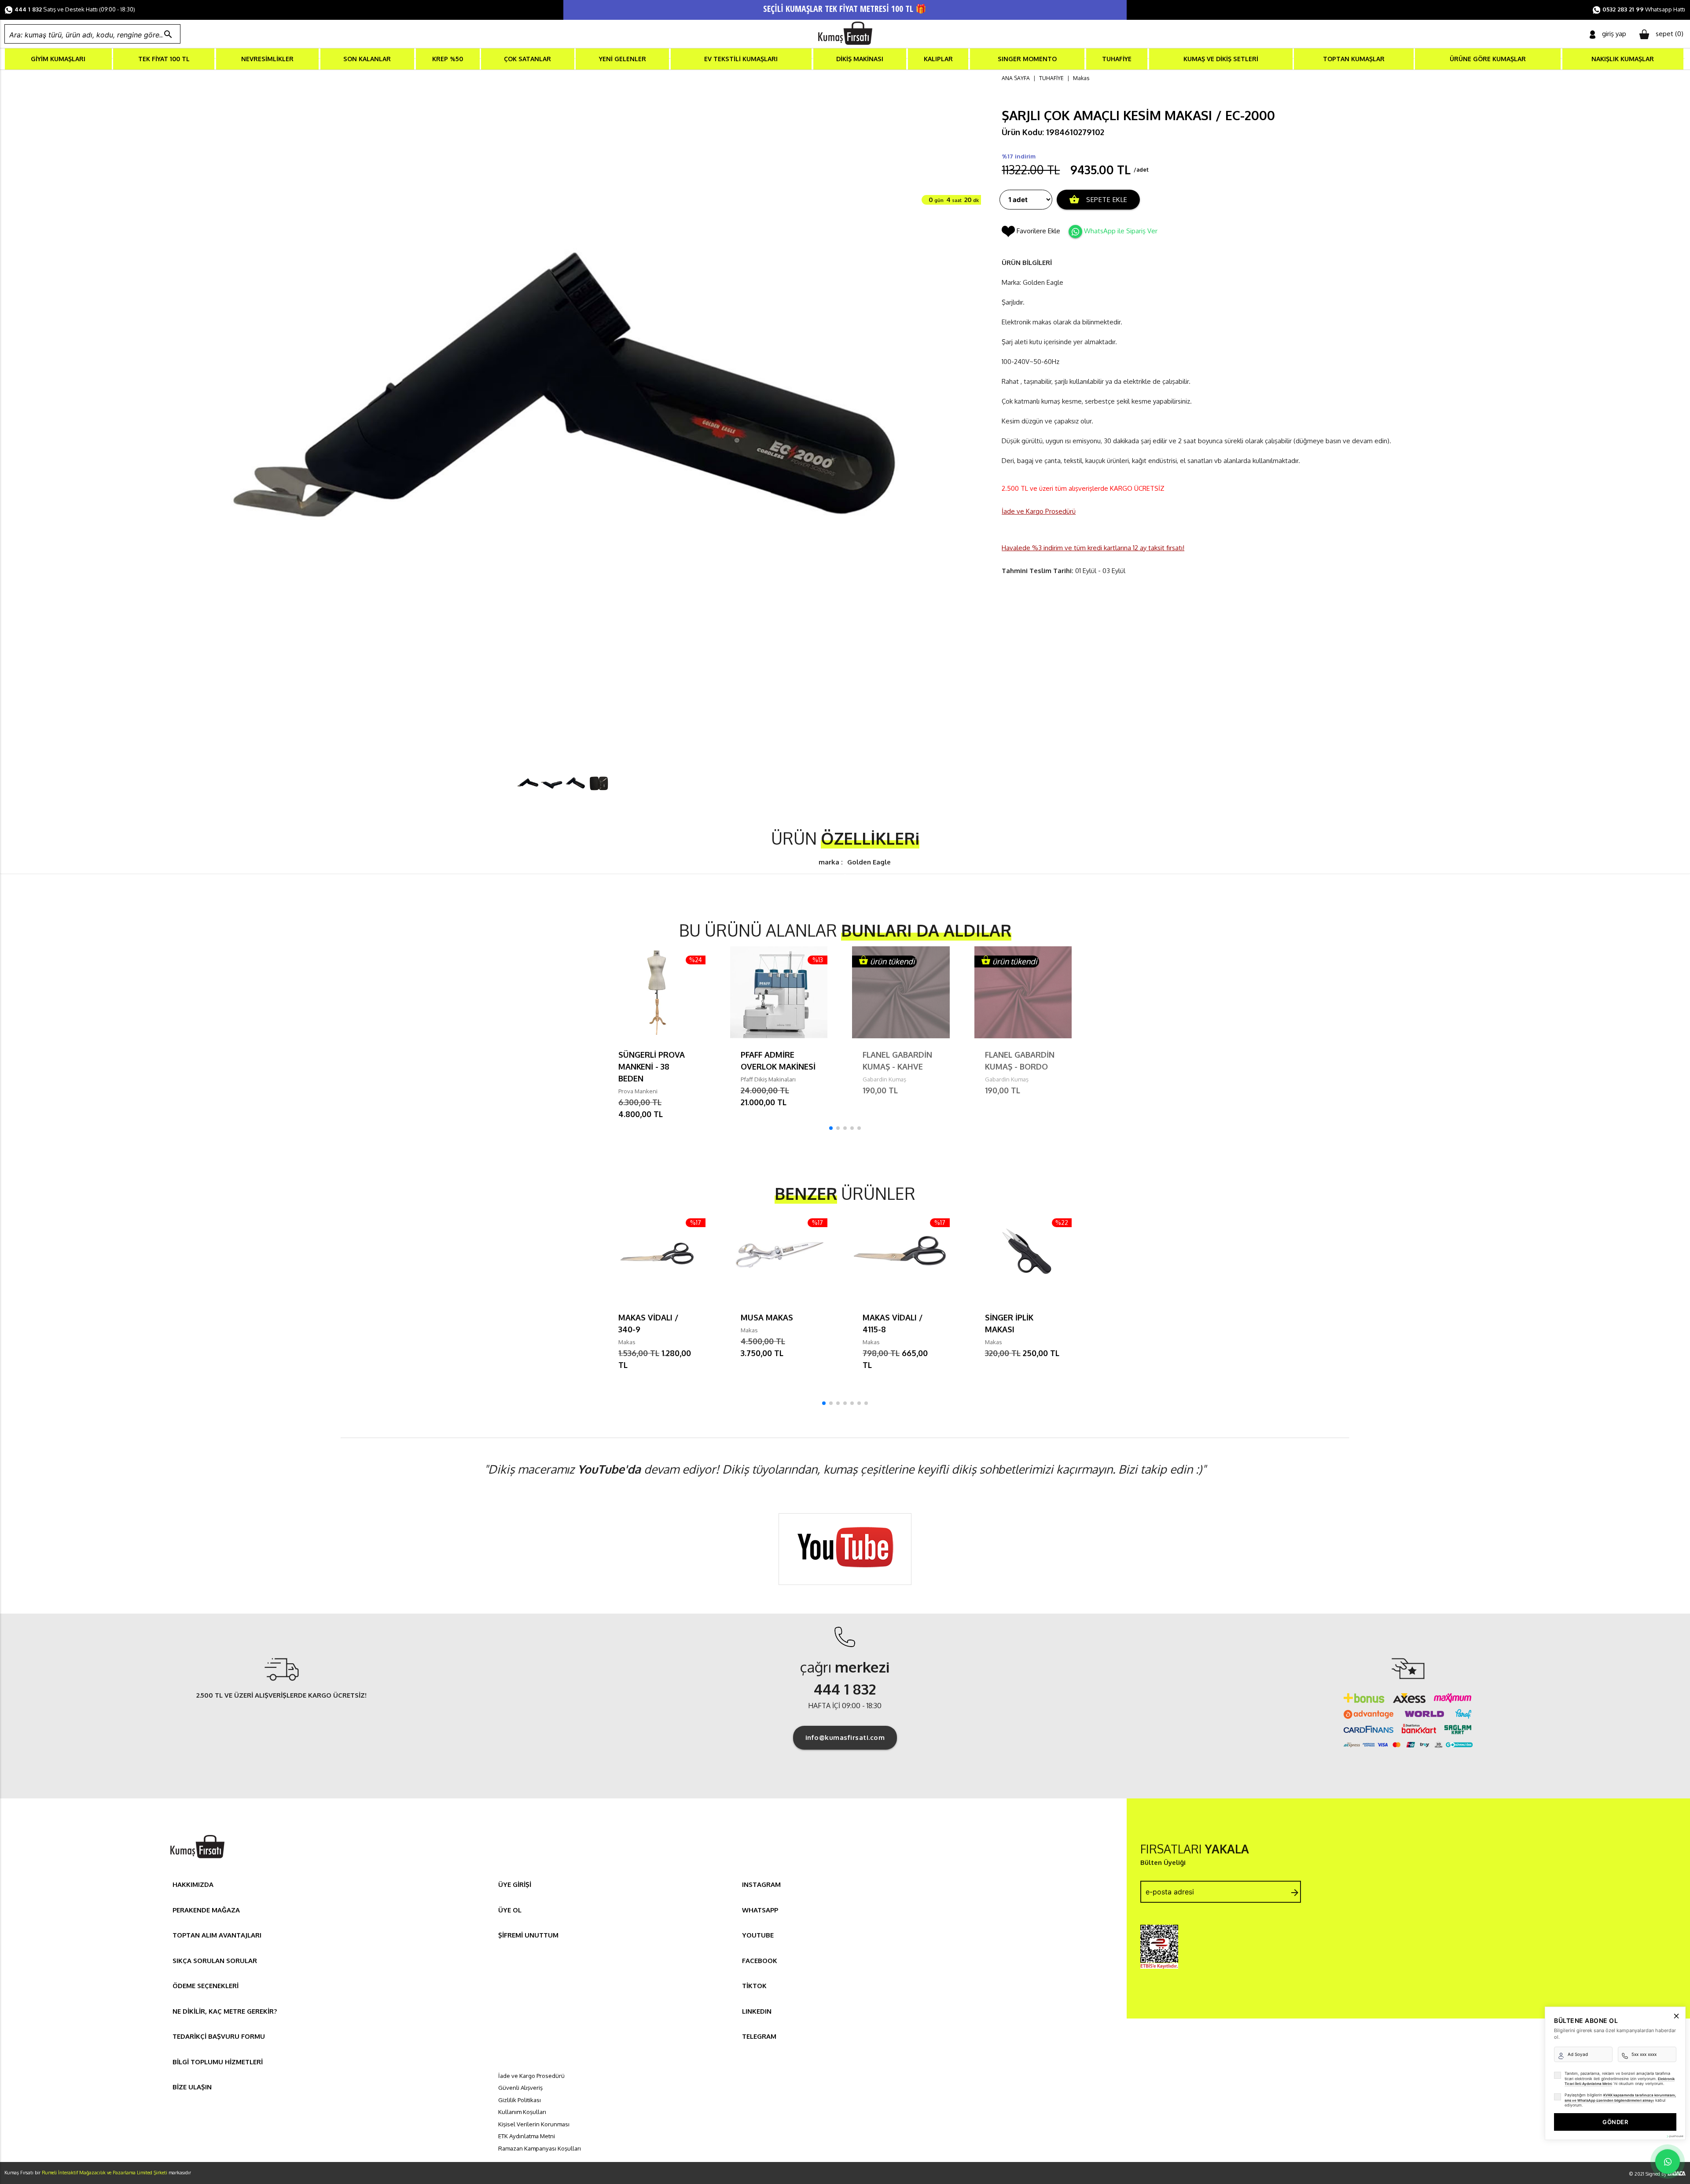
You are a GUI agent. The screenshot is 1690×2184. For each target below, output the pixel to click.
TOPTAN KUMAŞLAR (1354, 59)
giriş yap (1614, 34)
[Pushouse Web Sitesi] (1675, 2136)
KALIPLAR (938, 59)
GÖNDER (1615, 2122)
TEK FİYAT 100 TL (164, 59)
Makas (1081, 78)
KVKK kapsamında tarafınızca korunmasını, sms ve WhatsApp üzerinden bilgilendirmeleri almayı (1620, 2098)
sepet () (1670, 34)
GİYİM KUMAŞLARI (58, 59)
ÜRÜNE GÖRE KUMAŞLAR (1488, 59)
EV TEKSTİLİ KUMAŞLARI (741, 59)
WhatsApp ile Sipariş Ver (1121, 231)
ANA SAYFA (1016, 78)
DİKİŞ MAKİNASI (860, 59)
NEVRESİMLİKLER (267, 59)
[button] (831, 1128)
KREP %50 (448, 59)
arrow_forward (1295, 1893)
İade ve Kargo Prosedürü (1039, 511)
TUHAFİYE (1117, 59)
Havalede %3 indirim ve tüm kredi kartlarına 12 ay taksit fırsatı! (1093, 548)
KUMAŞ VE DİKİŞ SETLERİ (1221, 59)
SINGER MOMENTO (1027, 59)
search (168, 34)
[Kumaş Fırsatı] (197, 1859)
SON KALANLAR (367, 59)
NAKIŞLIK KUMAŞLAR (1623, 59)
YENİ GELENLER (623, 59)
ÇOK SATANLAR (527, 59)
